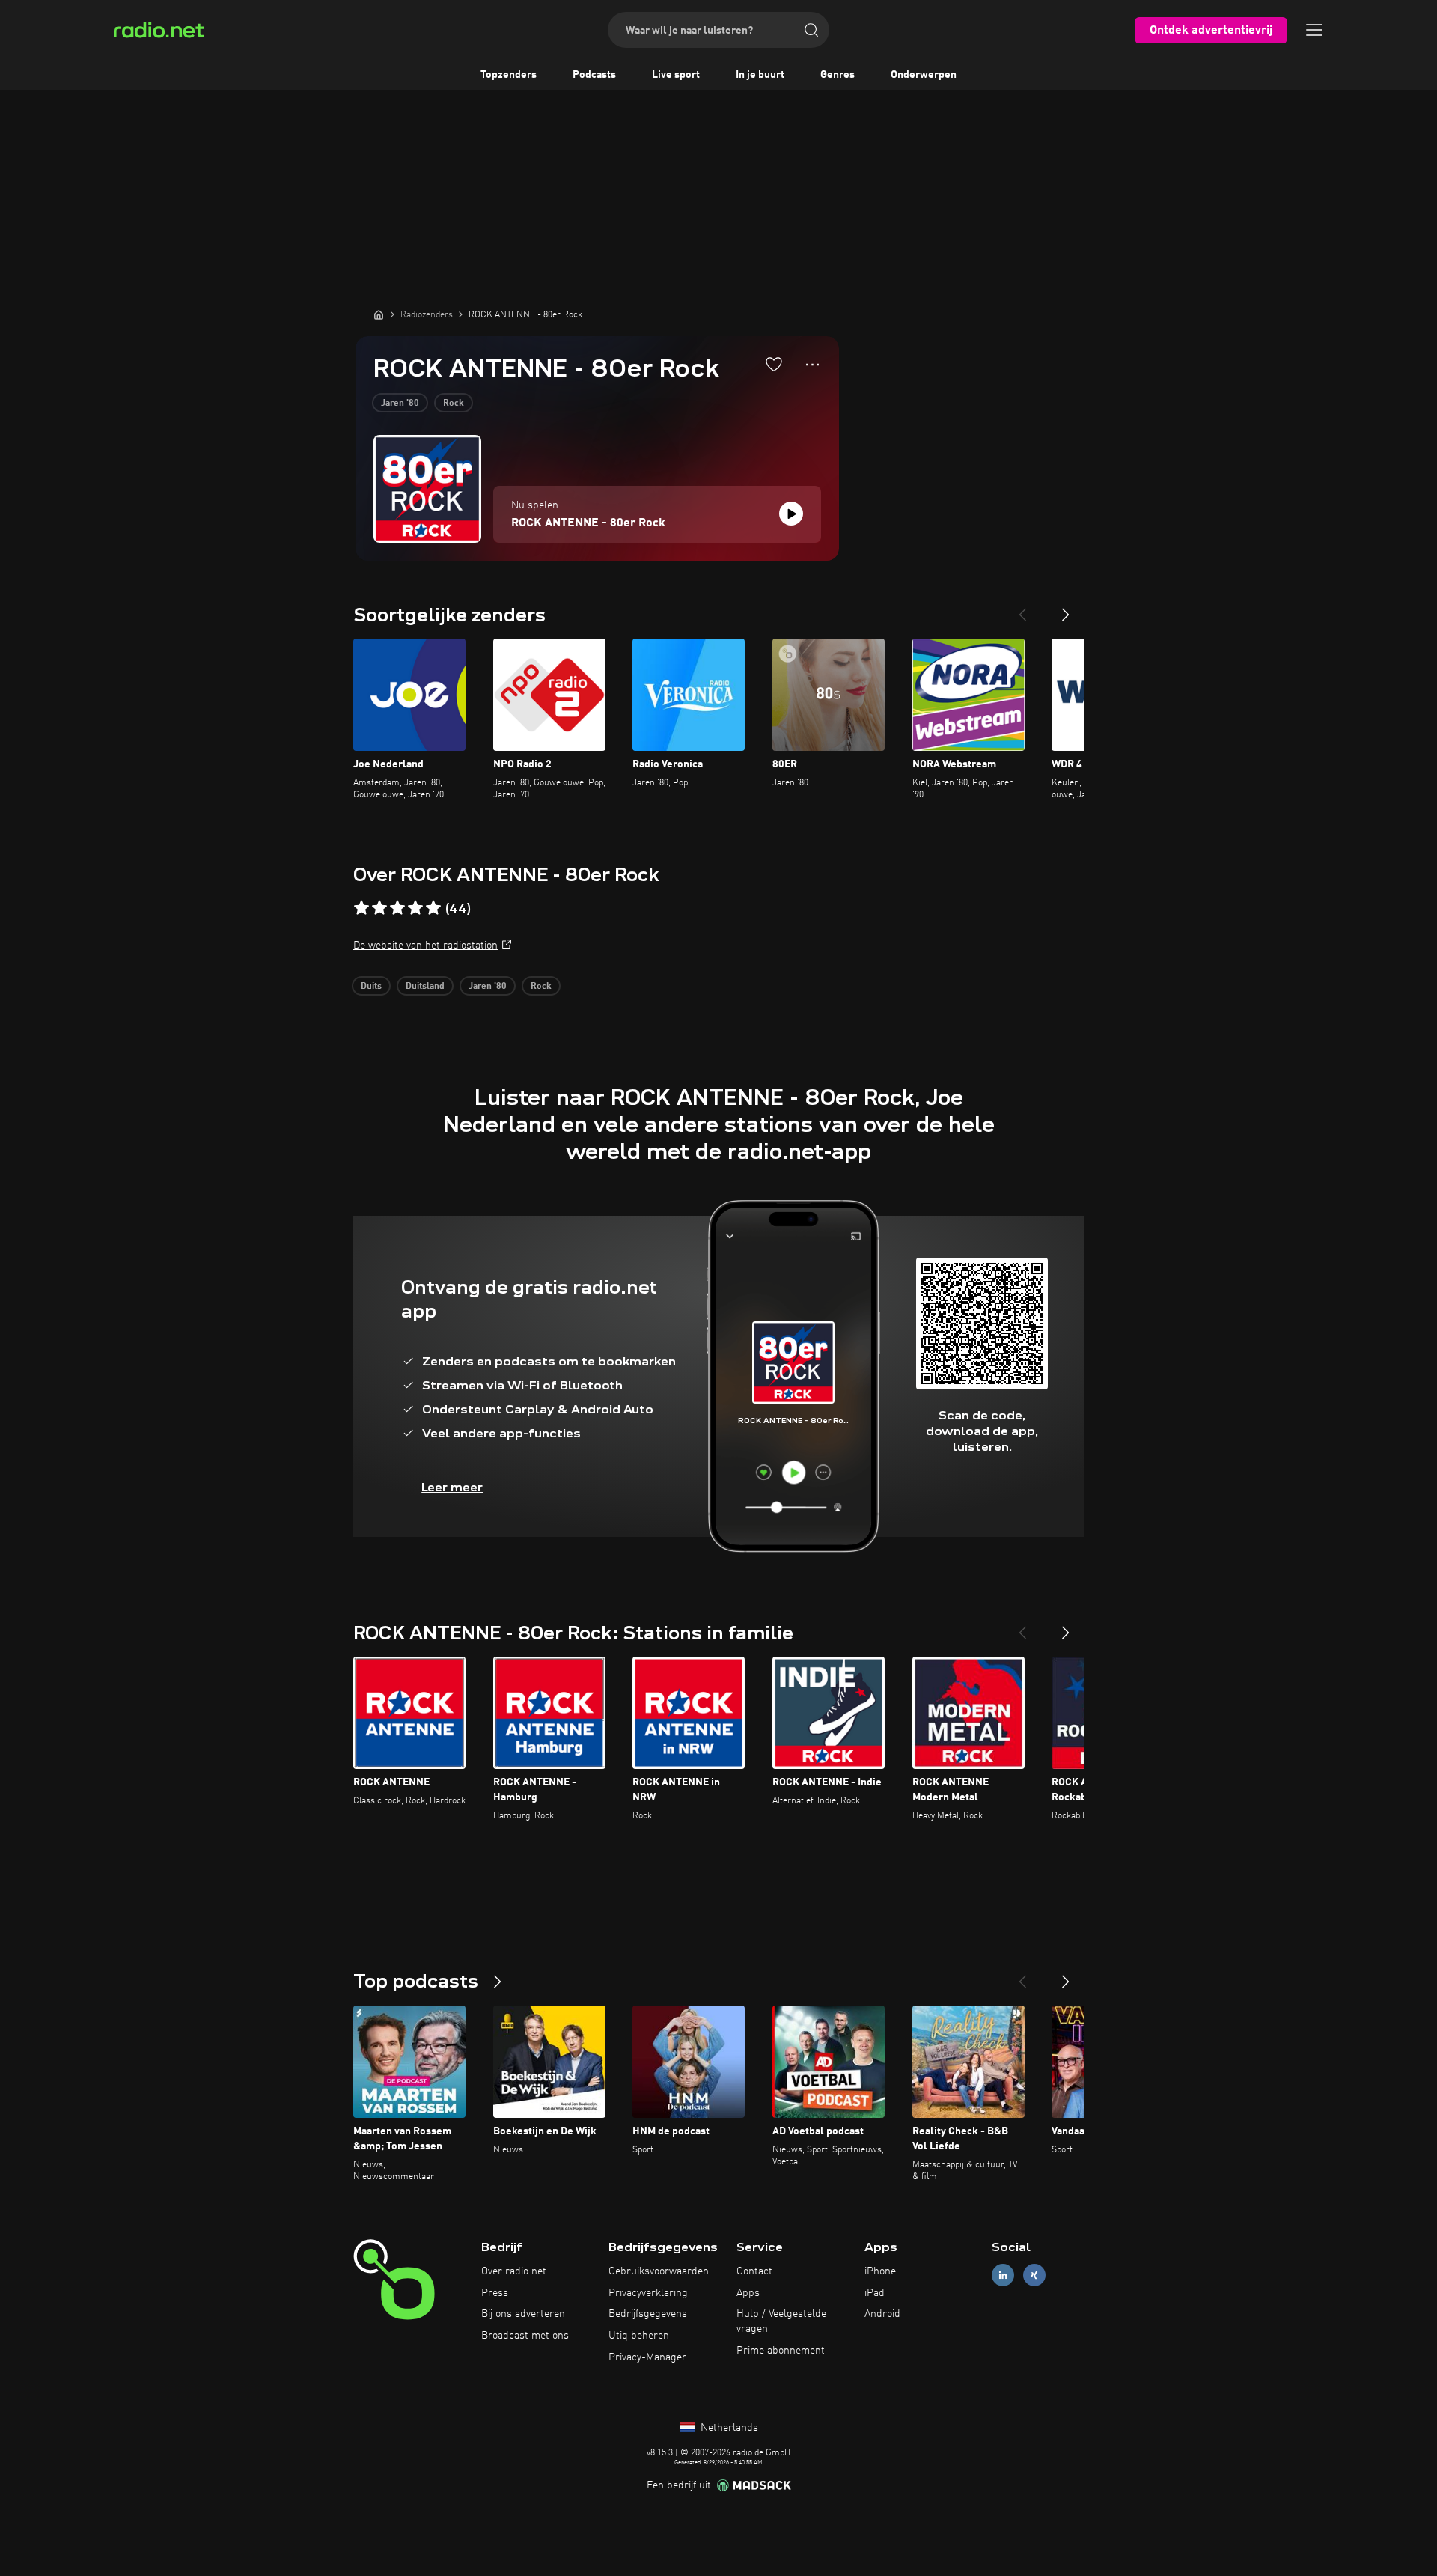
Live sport (676, 75)
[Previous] (1022, 609)
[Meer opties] (812, 365)
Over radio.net (514, 2271)
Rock (454, 404)
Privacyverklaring (648, 2293)
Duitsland (425, 987)
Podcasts (594, 75)
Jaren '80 (400, 404)
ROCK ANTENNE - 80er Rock (588, 523)
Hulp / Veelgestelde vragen (781, 2321)
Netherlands (728, 2428)
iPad (875, 2293)
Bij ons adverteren (523, 2314)
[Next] (1066, 609)
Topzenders (509, 75)
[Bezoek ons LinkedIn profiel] (1003, 2275)
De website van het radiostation (425, 946)
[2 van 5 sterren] (379, 908)
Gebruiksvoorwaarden (659, 2271)
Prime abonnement (781, 2351)
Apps (748, 2293)
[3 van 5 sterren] (397, 908)
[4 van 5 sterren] (415, 908)
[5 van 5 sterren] (433, 908)
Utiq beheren (639, 2336)
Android (882, 2314)
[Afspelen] (791, 514)
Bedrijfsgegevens (648, 2314)
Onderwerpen (924, 75)
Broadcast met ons (525, 2336)
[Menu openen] (1314, 30)
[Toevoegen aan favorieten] (774, 364)
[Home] (379, 314)
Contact (754, 2271)
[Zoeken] (811, 30)
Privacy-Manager (647, 2357)
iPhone (880, 2271)
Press (495, 2293)
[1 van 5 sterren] (361, 908)
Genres (838, 75)
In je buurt (760, 75)
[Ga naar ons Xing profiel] (1034, 2275)
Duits (371, 987)
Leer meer (452, 1487)
